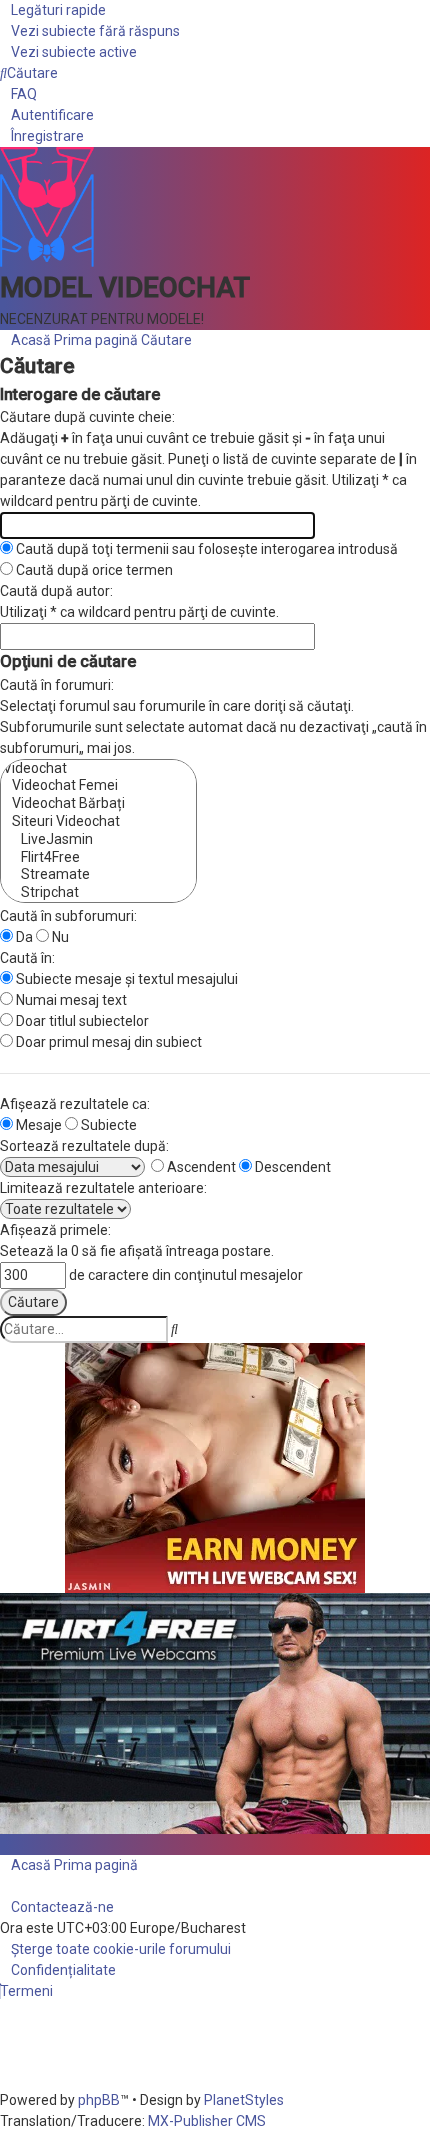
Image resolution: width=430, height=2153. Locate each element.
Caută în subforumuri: (68, 916)
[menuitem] (90, 31)
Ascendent (200, 1167)
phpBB (99, 2100)
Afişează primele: (55, 1230)
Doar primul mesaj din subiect (107, 1042)
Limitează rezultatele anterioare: (103, 1188)
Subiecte (107, 1125)
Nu (59, 937)
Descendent (291, 1167)
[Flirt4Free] (98, 858)
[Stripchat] (98, 893)
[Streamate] (98, 875)
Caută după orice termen (93, 570)
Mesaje (37, 1125)
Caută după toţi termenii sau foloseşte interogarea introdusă (205, 549)
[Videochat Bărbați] (98, 804)
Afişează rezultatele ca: (75, 1104)
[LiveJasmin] (98, 840)
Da (23, 937)
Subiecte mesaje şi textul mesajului (125, 979)
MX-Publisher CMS (207, 2121)
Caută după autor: (56, 591)
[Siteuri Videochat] (98, 822)
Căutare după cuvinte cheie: (87, 417)
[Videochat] (98, 769)
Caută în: (27, 958)
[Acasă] (47, 206)
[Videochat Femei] (98, 786)
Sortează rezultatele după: (84, 1146)
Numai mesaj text (70, 1000)
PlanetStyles (244, 2100)
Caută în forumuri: (57, 685)
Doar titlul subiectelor (81, 1021)
